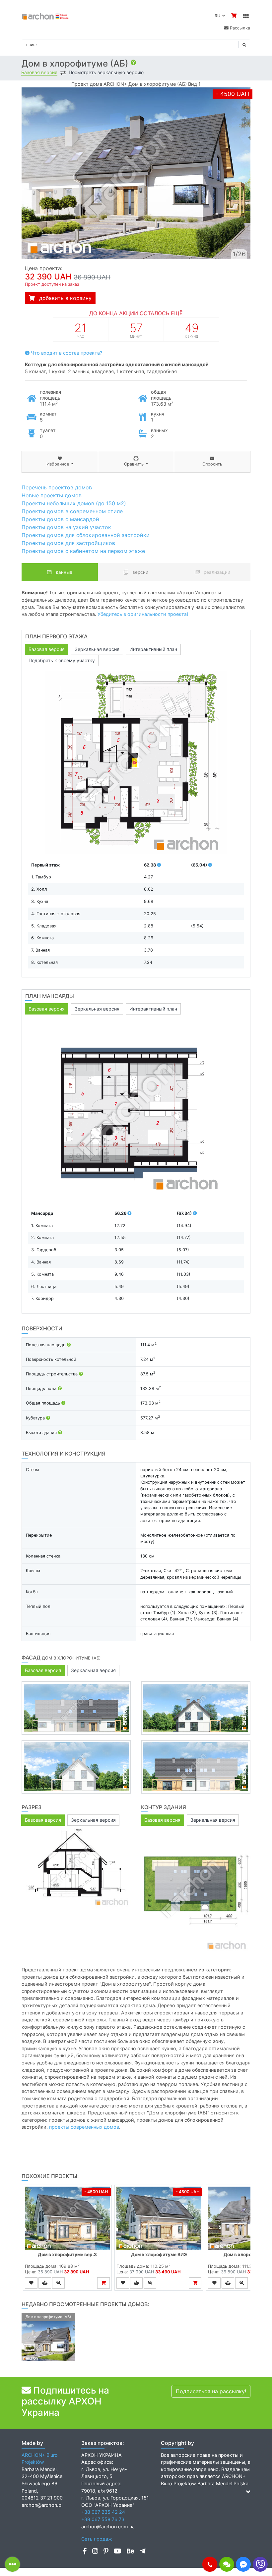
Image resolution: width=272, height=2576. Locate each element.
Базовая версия (39, 73)
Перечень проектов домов (57, 487)
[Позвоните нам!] (210, 2564)
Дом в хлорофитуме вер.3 (67, 2254)
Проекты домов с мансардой (60, 519)
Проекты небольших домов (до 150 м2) (74, 503)
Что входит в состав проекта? (66, 353)
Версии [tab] (140, 572)
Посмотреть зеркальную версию (106, 73)
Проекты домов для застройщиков (68, 543)
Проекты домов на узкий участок (66, 527)
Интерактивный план (153, 649)
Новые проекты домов (52, 495)
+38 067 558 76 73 (103, 2519)
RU (218, 16)
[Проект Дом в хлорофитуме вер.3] (67, 2218)
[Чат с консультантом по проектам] (227, 2564)
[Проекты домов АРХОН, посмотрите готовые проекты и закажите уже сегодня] (46, 16)
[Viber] (260, 2564)
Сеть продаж (97, 2539)
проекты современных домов (84, 2127)
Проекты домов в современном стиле (72, 511)
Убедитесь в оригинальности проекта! (143, 614)
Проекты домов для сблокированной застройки (86, 535)
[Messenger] (243, 2564)
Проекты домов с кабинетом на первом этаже (83, 551)
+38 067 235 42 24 (103, 2512)
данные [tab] (63, 572)
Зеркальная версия (97, 649)
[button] (210, 2564)
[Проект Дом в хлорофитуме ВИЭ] (159, 2218)
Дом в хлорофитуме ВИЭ (159, 2254)
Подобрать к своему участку (62, 660)
